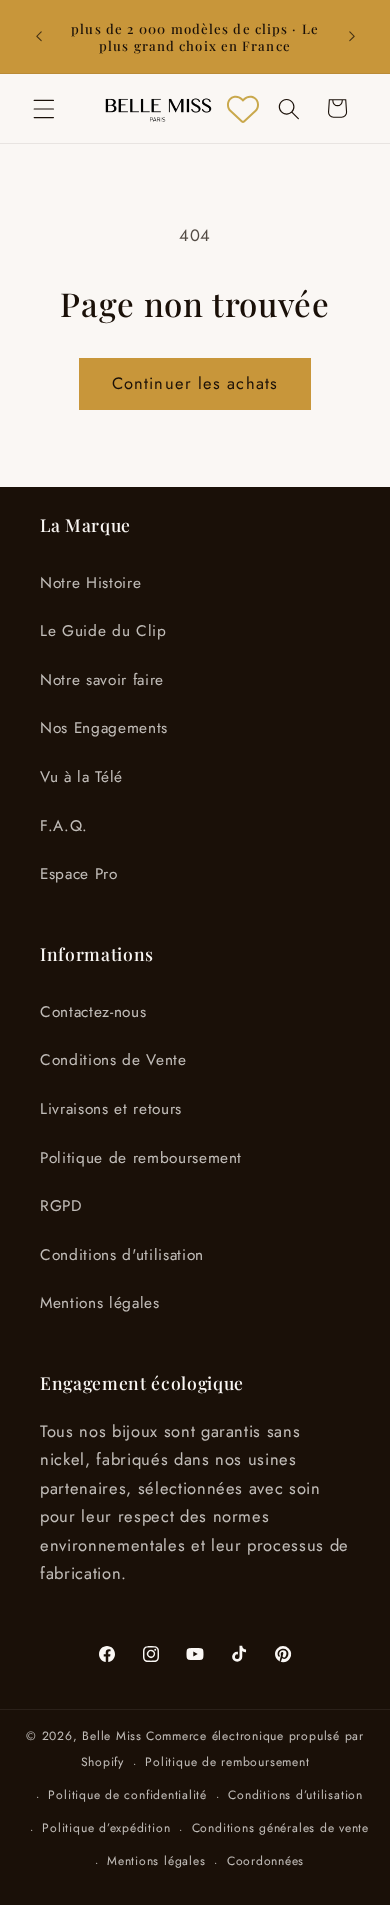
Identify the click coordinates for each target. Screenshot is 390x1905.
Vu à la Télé (81, 777)
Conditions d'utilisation (122, 1255)
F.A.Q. (64, 826)
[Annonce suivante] (352, 37)
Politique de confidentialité (127, 1795)
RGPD (61, 1206)
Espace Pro (79, 874)
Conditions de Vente (113, 1060)
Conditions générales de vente (280, 1828)
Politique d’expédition (106, 1828)
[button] (44, 108)
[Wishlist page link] (243, 109)
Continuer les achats (195, 383)
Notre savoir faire (102, 680)
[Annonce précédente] (39, 37)
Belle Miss (112, 1736)
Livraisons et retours (111, 1109)
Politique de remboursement (141, 1158)
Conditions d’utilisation (295, 1795)
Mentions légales (100, 1303)
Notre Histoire (90, 583)
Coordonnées (265, 1861)
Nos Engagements (104, 728)
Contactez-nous (93, 1012)
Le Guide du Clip (103, 631)
